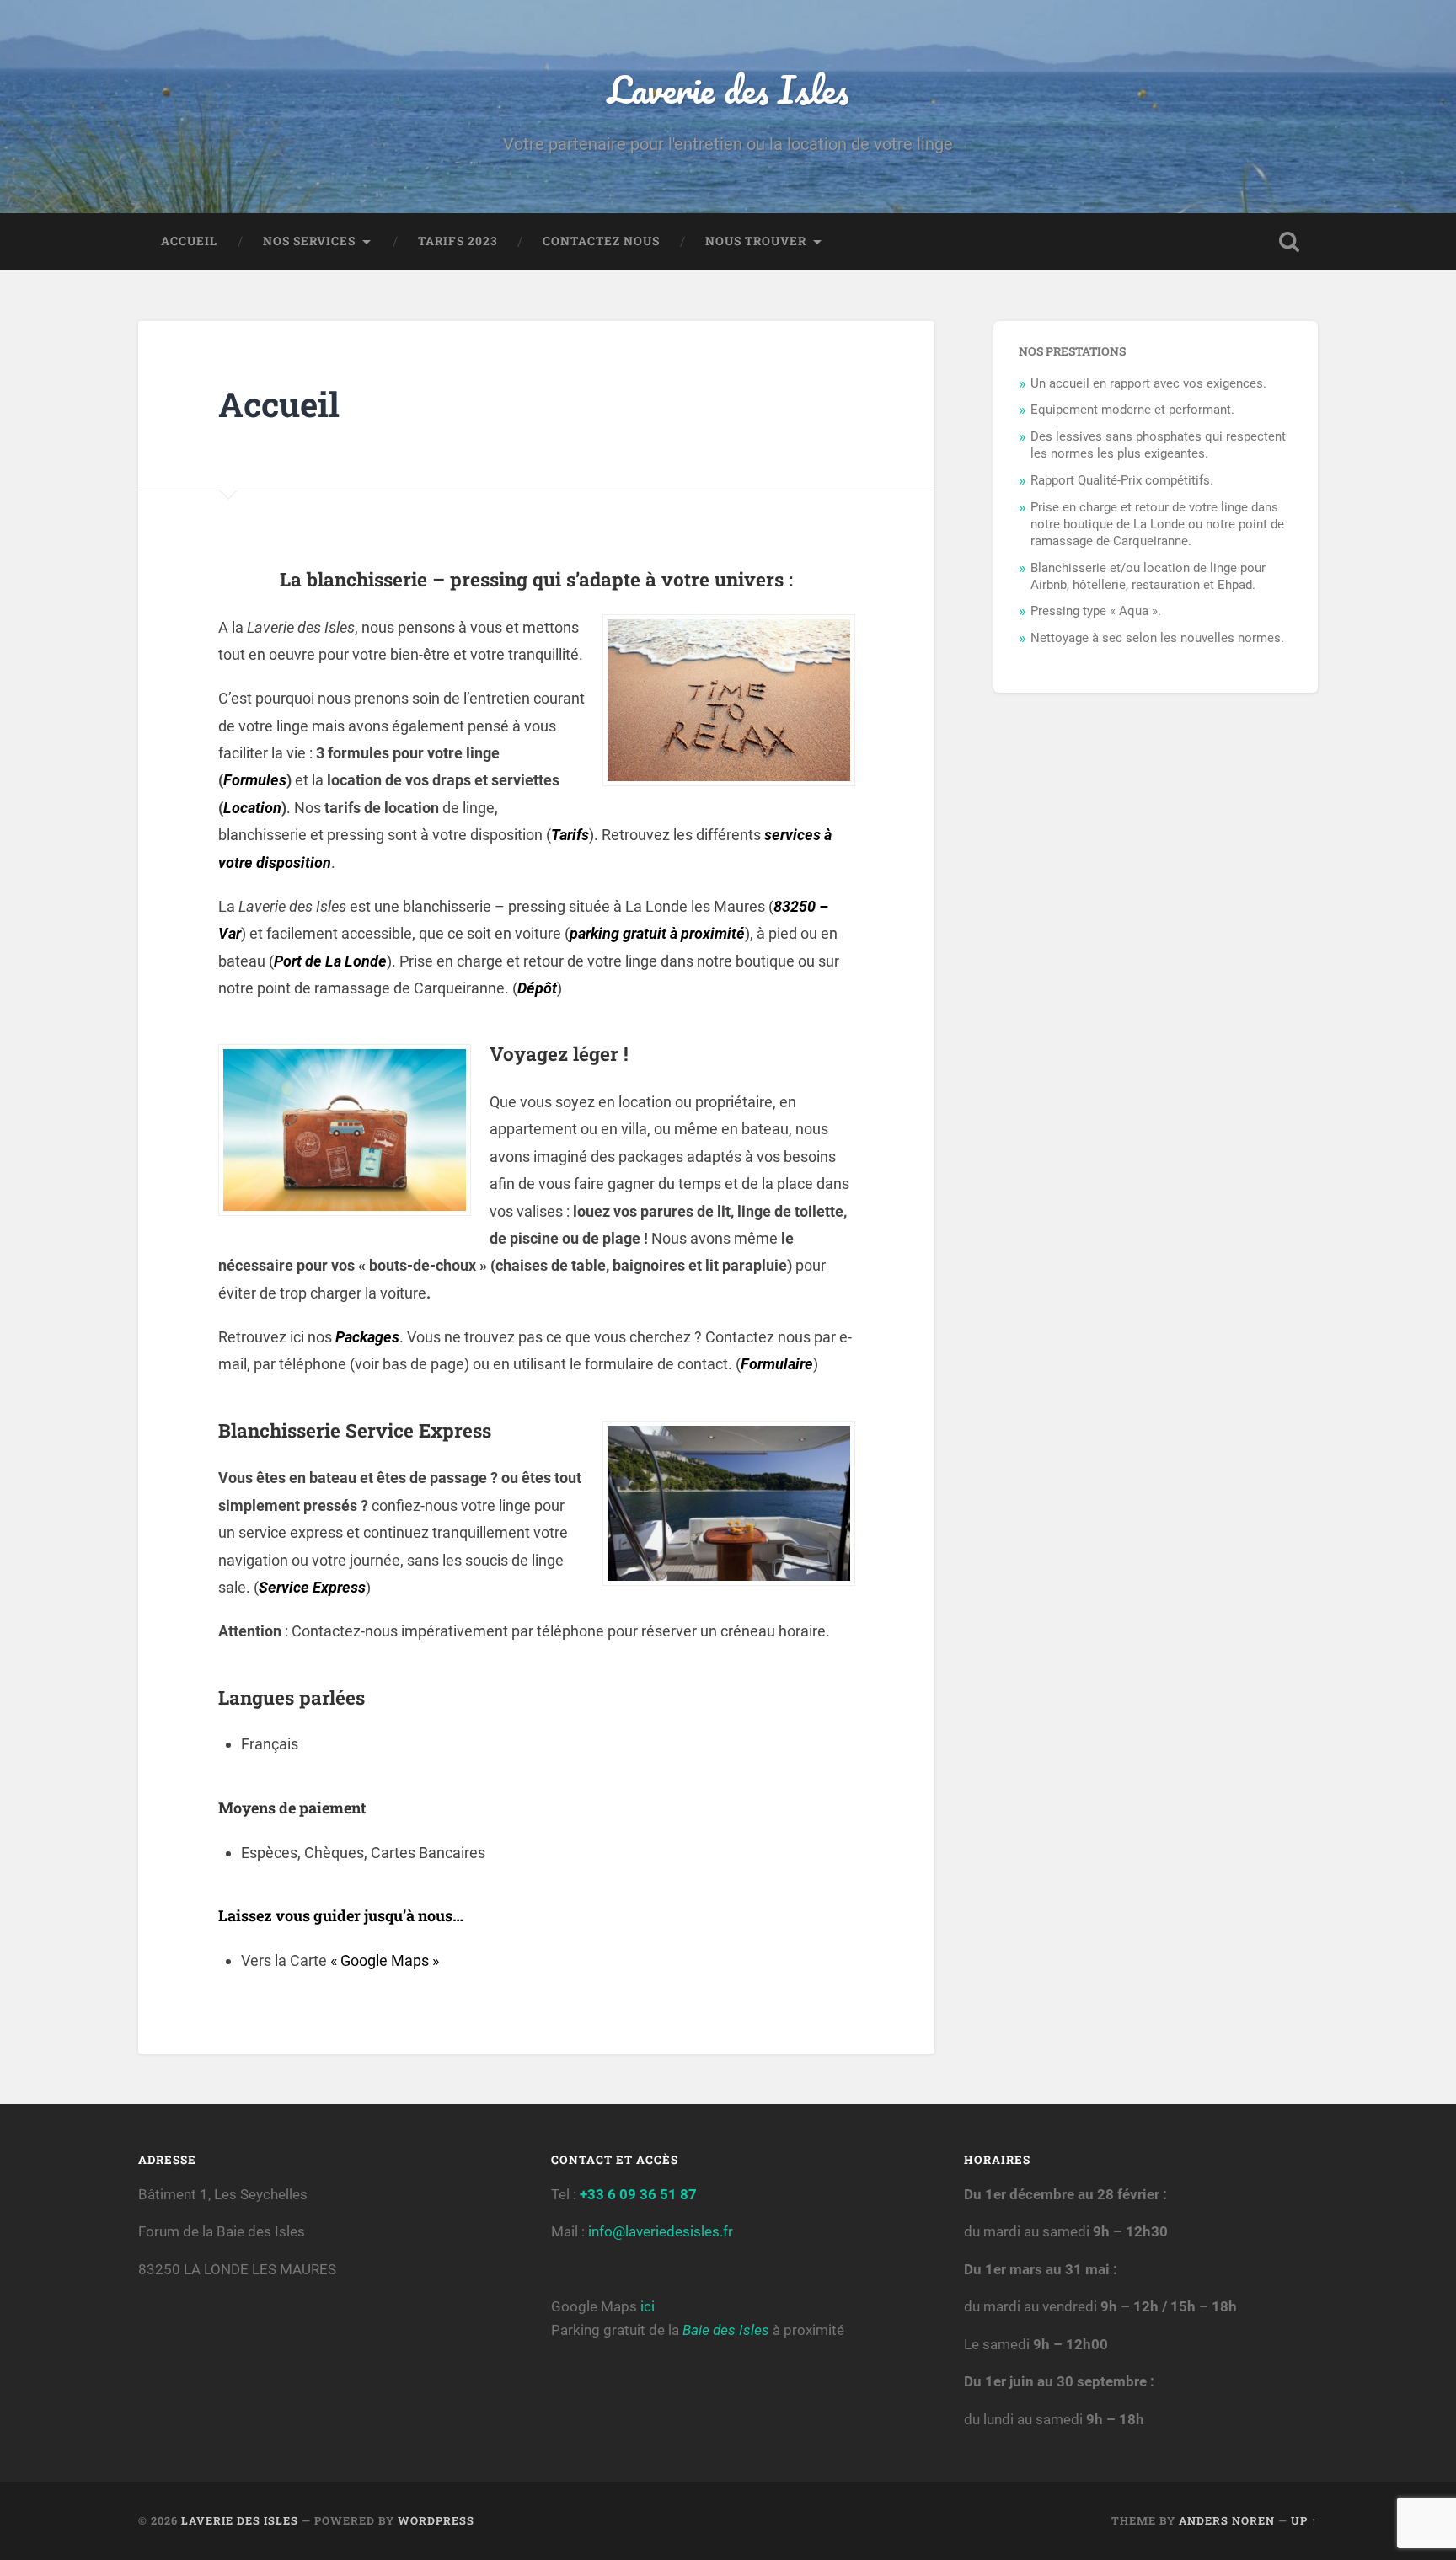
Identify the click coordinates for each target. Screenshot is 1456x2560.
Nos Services (309, 241)
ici (648, 2306)
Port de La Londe (330, 961)
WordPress (436, 2520)
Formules (255, 780)
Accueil (189, 241)
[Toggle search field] (1289, 242)
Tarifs (570, 835)
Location (252, 808)
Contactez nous (601, 241)
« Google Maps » (385, 1960)
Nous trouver (756, 241)
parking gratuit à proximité (657, 933)
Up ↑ (1304, 2520)
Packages (367, 1337)
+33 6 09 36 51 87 (638, 2194)
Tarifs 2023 (458, 241)
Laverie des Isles (728, 89)
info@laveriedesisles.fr (659, 2231)
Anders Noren (1227, 2520)
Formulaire (777, 1364)
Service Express (312, 1587)
